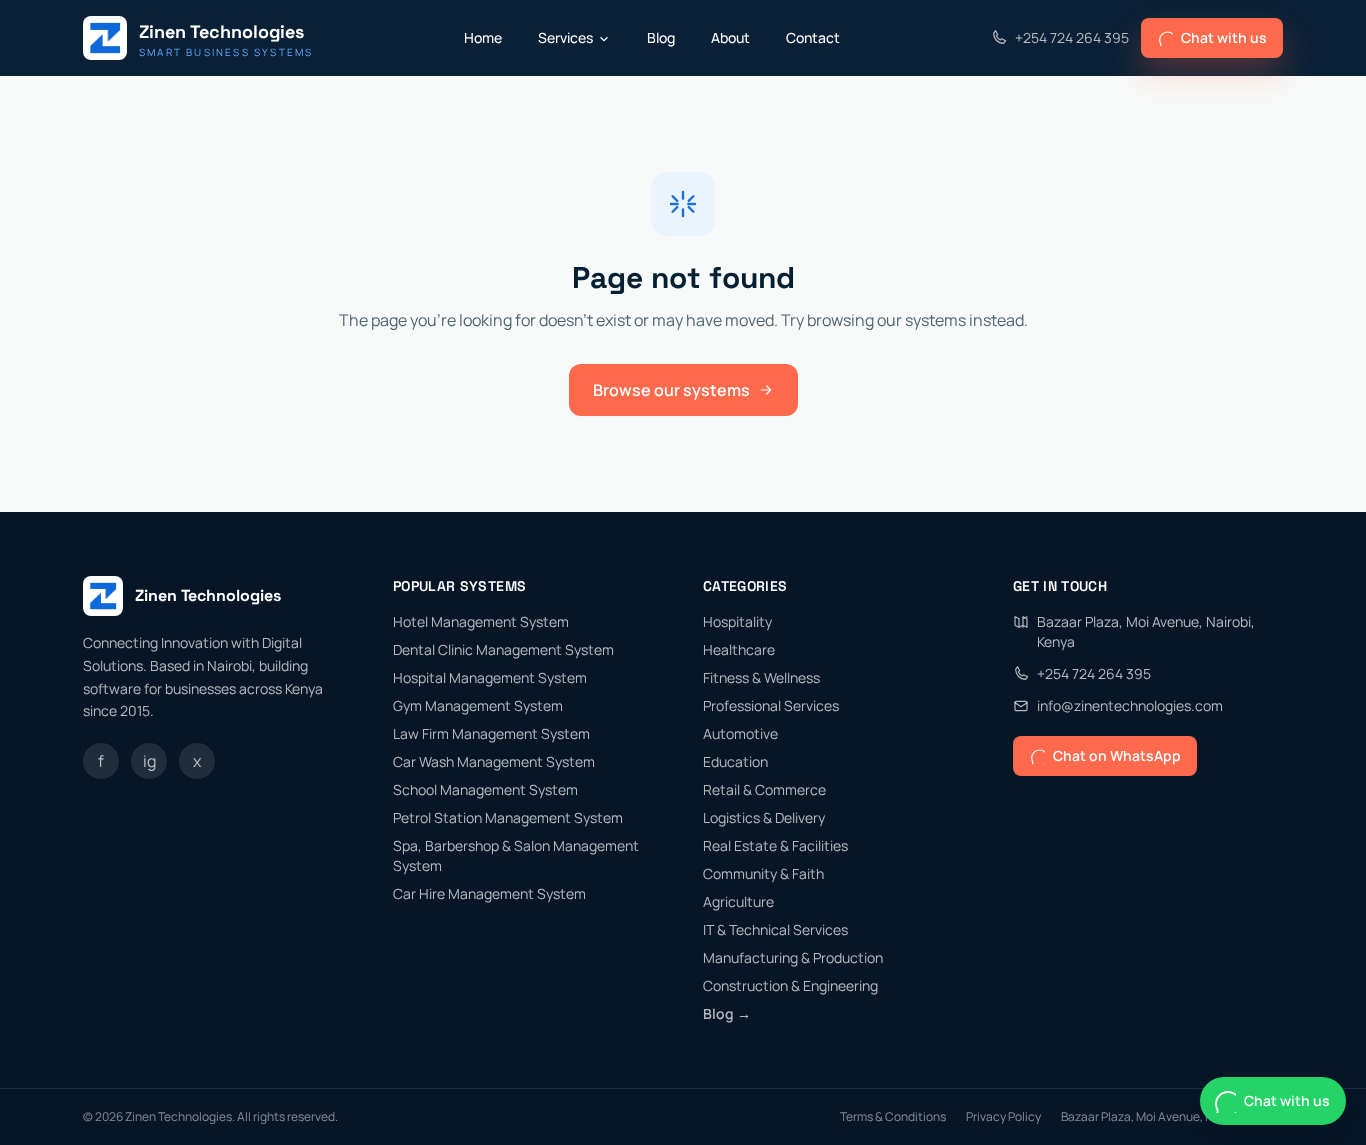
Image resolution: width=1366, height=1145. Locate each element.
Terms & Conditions (893, 1117)
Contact (813, 37)
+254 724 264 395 (1072, 37)
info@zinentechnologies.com (1130, 705)
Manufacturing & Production (793, 957)
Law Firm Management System (491, 733)
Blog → (727, 1013)
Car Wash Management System (494, 761)
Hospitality (737, 621)
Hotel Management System (481, 621)
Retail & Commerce (764, 789)
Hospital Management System (490, 677)
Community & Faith (763, 873)
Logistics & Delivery (764, 817)
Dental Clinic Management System (503, 649)
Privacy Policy (1003, 1117)
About (730, 37)
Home (483, 37)
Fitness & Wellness (761, 677)
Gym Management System (478, 705)
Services (565, 37)
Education (735, 761)
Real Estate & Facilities (775, 845)
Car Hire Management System (489, 893)
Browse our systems (671, 390)
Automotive (740, 733)
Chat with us (1224, 37)
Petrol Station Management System (508, 817)
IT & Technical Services (775, 929)
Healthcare (739, 649)
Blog (661, 37)
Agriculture (738, 901)
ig (149, 761)
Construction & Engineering (790, 985)
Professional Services (771, 705)
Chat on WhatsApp (1117, 755)
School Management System (485, 789)
